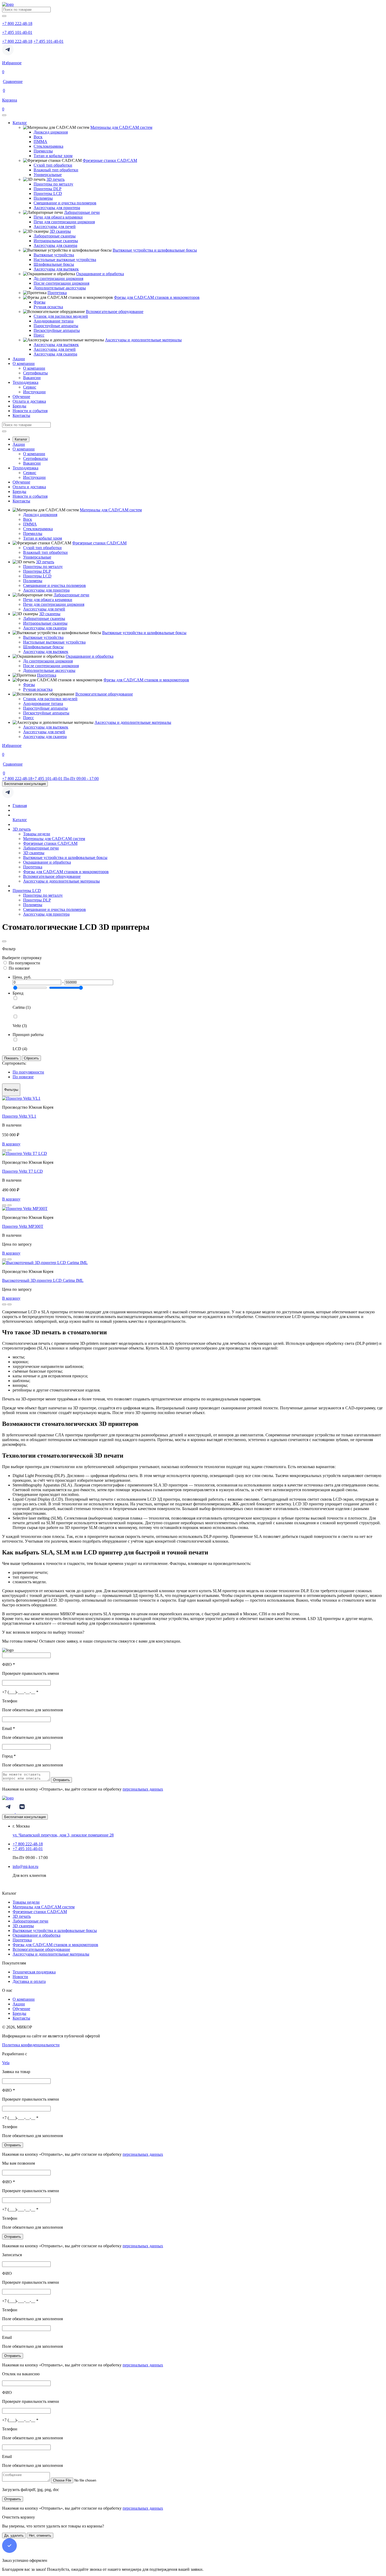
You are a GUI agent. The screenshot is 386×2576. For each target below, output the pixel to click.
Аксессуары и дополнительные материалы (143, 340)
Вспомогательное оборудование (115, 312)
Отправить (61, 1780)
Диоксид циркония (51, 132)
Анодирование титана (54, 321)
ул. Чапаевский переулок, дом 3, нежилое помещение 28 (63, 1835)
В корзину (11, 1144)
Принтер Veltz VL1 (19, 1116)
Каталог (20, 123)
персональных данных (143, 1789)
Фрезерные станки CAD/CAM (110, 160)
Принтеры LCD (48, 193)
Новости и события (30, 411)
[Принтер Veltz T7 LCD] (25, 1153)
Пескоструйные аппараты (57, 330)
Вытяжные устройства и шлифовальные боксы (155, 250)
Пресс (39, 335)
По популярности (24, 963)
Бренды (19, 406)
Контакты (21, 415)
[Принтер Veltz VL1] (21, 1098)
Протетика (57, 293)
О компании (24, 363)
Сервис (30, 387)
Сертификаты (35, 373)
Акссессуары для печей (55, 227)
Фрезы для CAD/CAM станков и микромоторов (157, 297)
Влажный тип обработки (56, 170)
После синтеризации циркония (61, 283)
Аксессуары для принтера (57, 208)
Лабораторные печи (82, 212)
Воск (38, 137)
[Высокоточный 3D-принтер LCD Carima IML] (45, 1263)
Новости (20, 1977)
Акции (19, 359)
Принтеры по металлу (53, 184)
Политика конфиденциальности (31, 2045)
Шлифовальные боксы (54, 264)
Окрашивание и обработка (100, 274)
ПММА (40, 142)
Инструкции (34, 392)
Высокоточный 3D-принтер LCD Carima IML (43, 1280)
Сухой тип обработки (53, 165)
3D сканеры (60, 231)
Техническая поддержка (34, 1972)
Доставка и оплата (29, 1981)
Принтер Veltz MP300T (23, 1226)
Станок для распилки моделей (61, 316)
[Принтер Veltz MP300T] (25, 1209)
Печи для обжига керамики (58, 217)
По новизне (19, 968)
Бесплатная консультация (25, 784)
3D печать (56, 179)
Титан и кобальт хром (53, 156)
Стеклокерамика (48, 146)
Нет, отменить (40, 2535)
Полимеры (43, 198)
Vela (6, 2063)
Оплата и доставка (29, 401)
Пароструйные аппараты (56, 326)
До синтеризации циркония (58, 278)
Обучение (21, 397)
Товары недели (37, 834)
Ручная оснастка (48, 307)
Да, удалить (14, 2535)
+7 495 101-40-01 (48, 41)
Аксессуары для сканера (55, 245)
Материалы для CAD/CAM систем (121, 127)
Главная (20, 806)
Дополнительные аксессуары (60, 288)
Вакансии (32, 378)
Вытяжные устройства (54, 255)
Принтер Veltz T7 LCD (22, 1171)
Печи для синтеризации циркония (64, 222)
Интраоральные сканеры (56, 241)
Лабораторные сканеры (55, 236)
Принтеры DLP (48, 189)
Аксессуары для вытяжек (56, 269)
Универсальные (48, 175)
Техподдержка (25, 382)
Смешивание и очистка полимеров (65, 203)
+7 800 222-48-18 (17, 41)
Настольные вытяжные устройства (65, 260)
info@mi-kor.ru (25, 1866)
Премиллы (43, 151)
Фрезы (40, 302)
